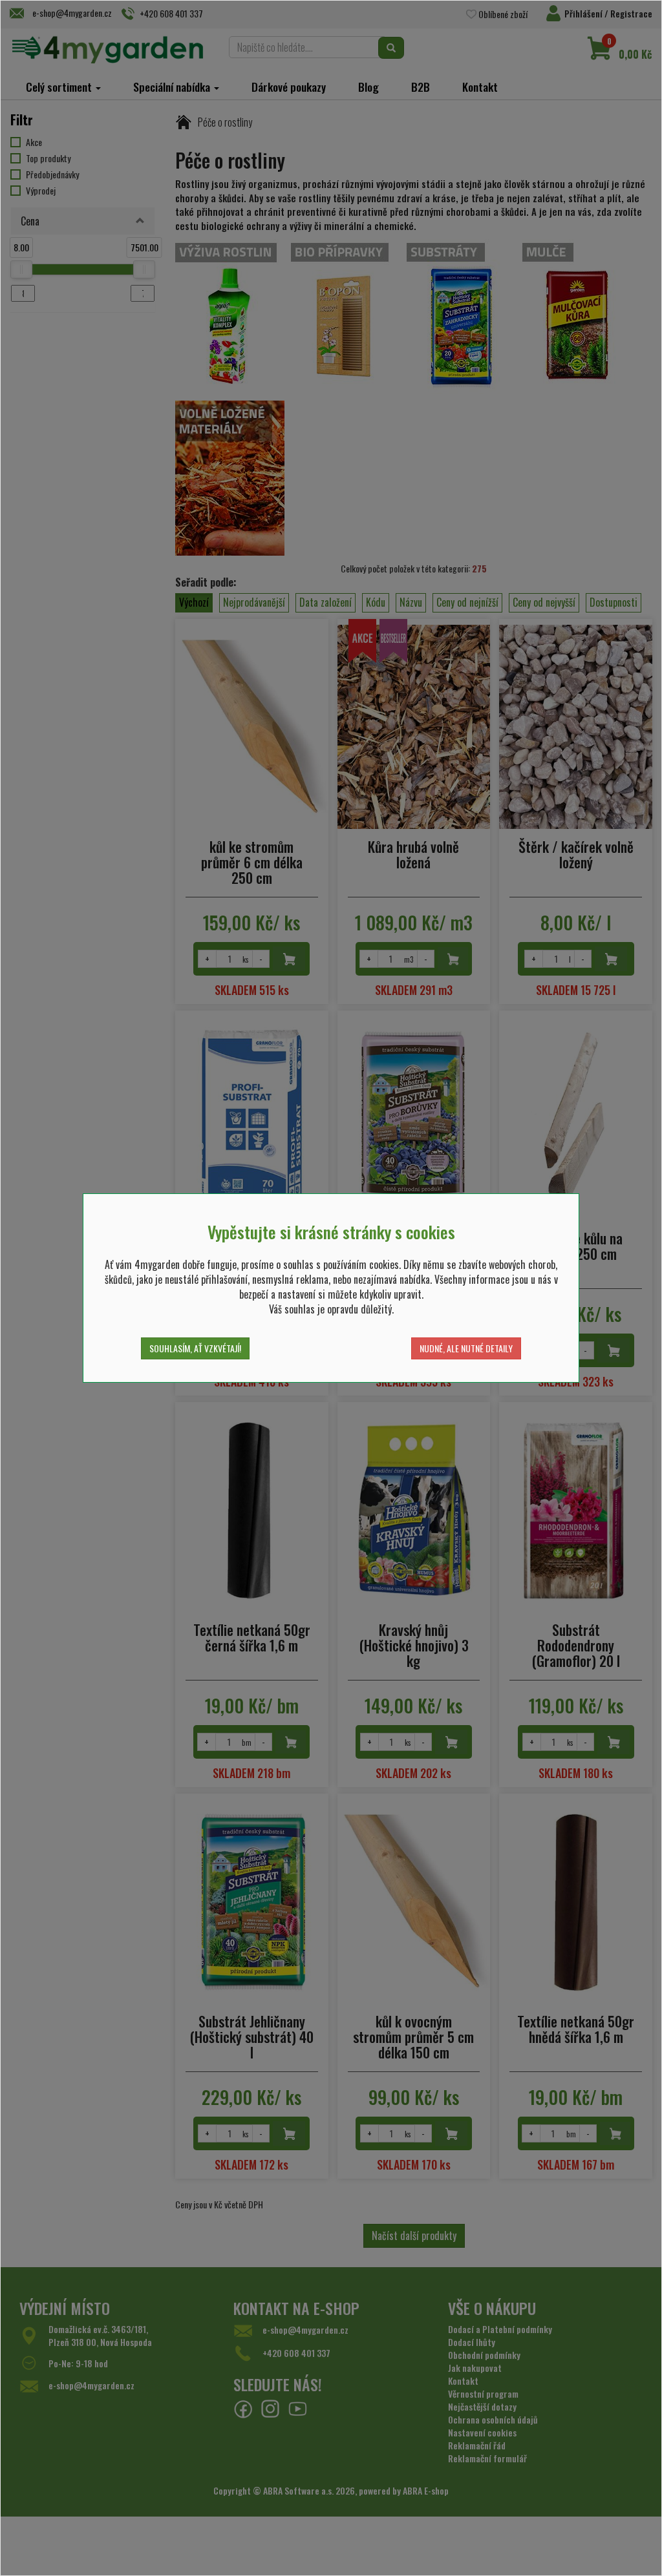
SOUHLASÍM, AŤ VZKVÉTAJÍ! (195, 1348)
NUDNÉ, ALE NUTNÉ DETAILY (466, 1348)
